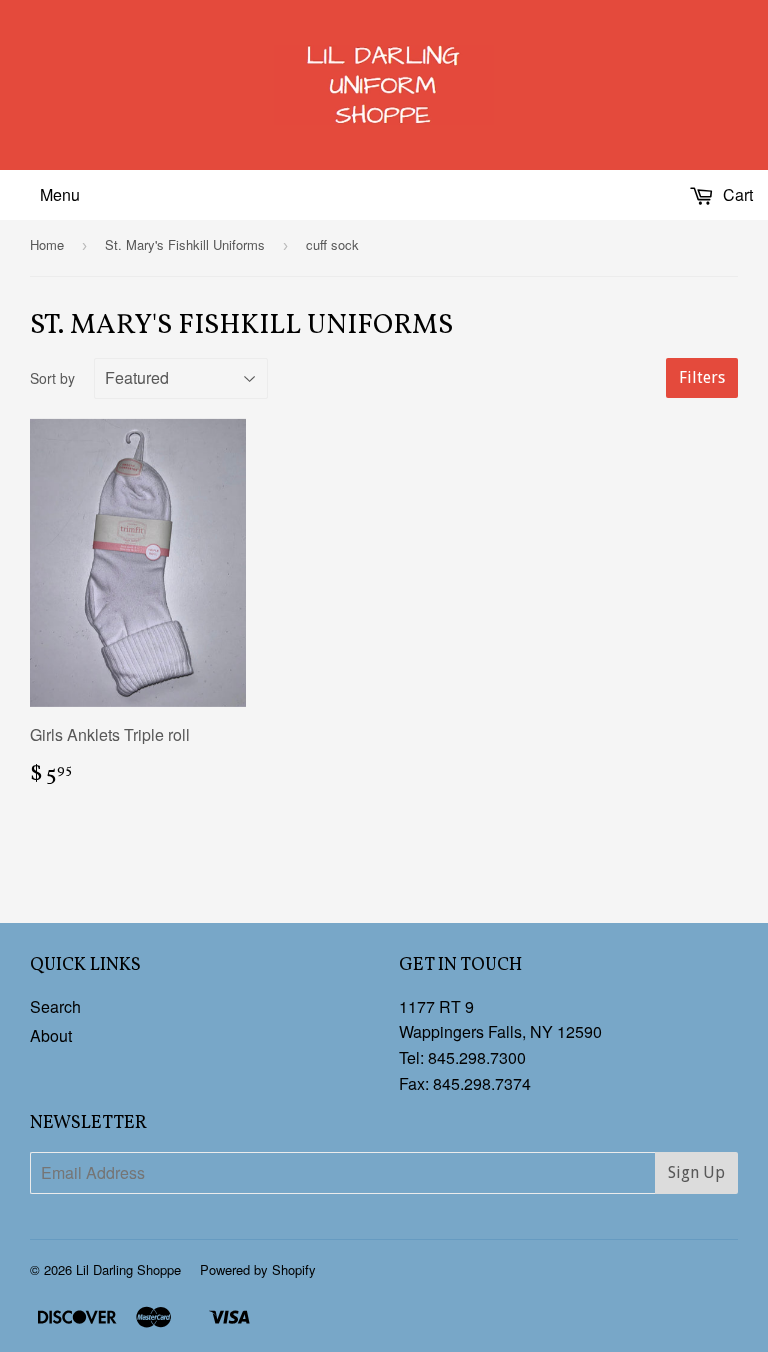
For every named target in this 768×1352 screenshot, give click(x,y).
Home (47, 244)
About (51, 1035)
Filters (702, 377)
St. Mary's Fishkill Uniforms (185, 244)
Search (55, 1006)
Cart (736, 194)
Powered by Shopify (258, 1269)
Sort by (52, 378)
